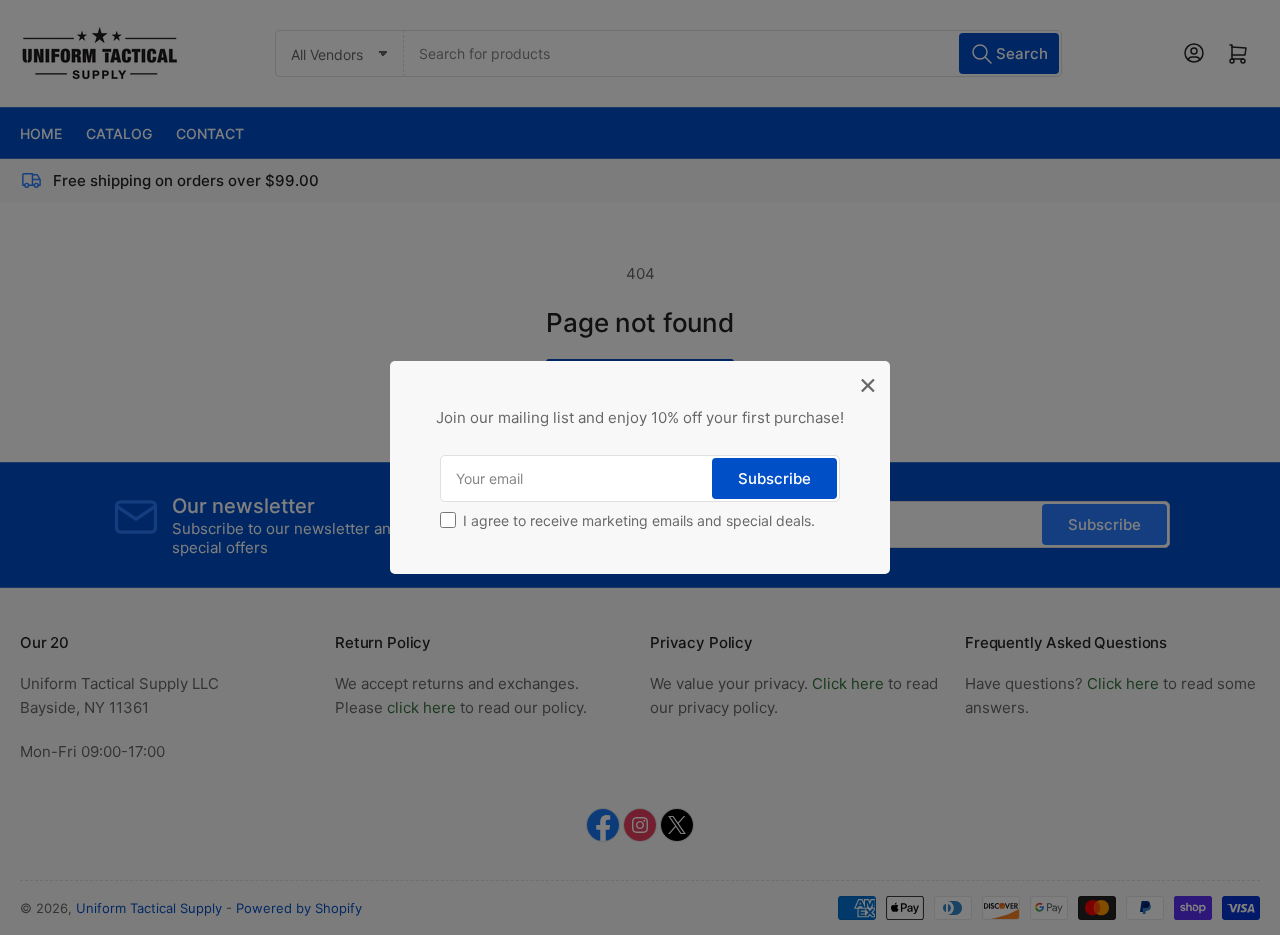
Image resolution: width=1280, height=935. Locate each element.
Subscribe (774, 478)
